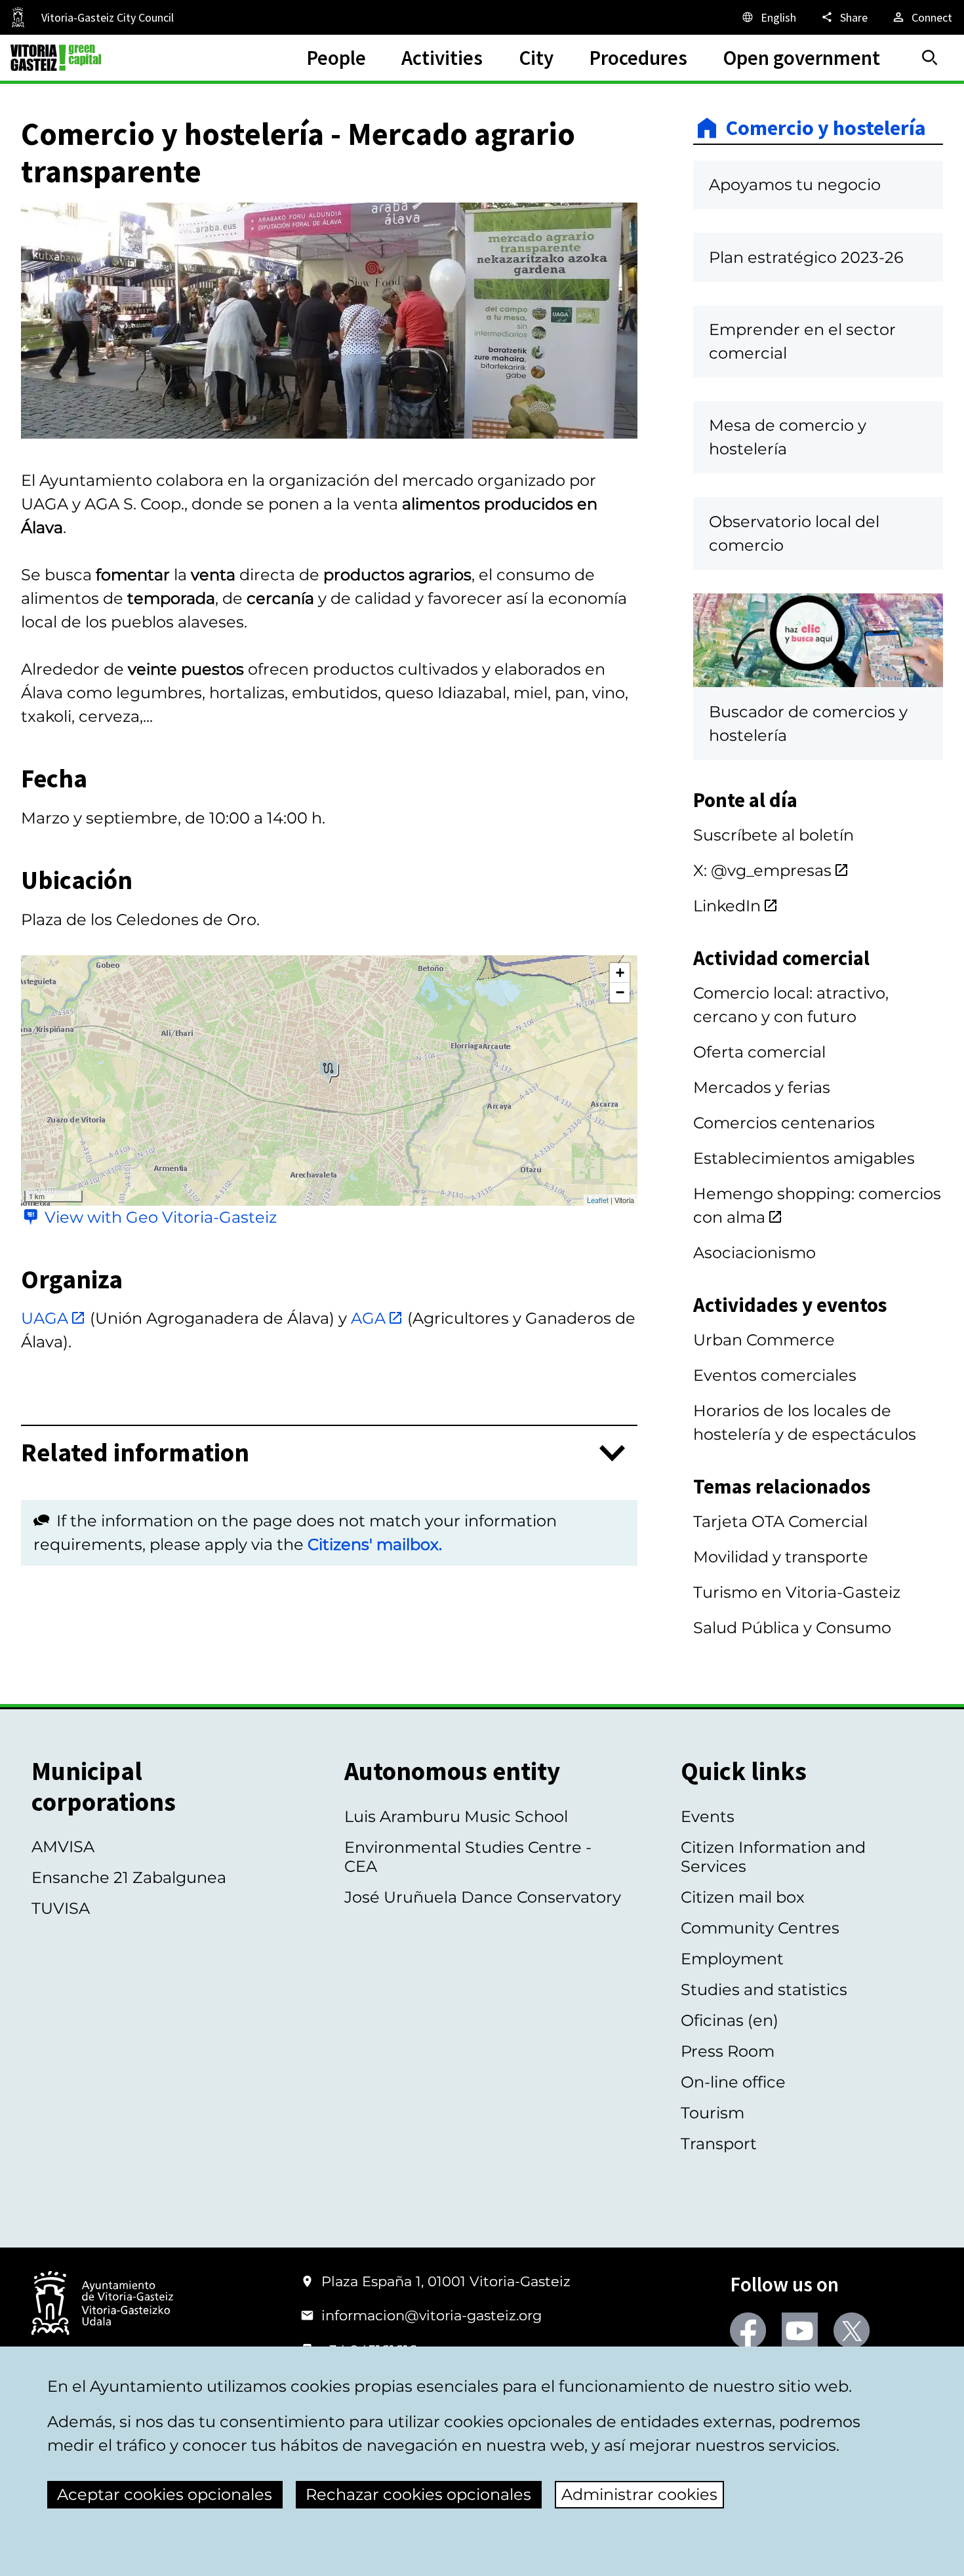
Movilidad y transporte (781, 1557)
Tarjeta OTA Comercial (780, 1521)
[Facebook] (748, 2330)
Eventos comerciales (775, 1375)
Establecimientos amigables (804, 1158)
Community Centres (760, 1928)
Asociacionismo (754, 1253)
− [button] (620, 992)
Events (708, 1816)
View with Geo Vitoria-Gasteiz (161, 1217)
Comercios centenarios (784, 1123)
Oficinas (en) (730, 2020)
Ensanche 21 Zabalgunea (129, 1877)
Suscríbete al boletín (773, 835)
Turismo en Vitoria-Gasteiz (797, 1592)
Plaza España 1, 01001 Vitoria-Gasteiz (446, 2281)
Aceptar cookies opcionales (165, 2494)
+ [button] (620, 973)
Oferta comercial (759, 1052)
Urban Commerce (764, 1340)
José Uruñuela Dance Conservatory (483, 1897)
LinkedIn (727, 906)
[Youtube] (800, 2330)
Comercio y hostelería (826, 128)
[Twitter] (852, 2330)
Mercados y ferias (762, 1087)
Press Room (728, 2051)
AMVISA (63, 1847)
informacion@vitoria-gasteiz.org (432, 2315)
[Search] (930, 58)
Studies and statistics (764, 1990)
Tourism (713, 2113)
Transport (719, 2144)
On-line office (733, 2082)
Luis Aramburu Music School (456, 1816)
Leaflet (598, 1200)
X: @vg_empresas (762, 870)
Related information (135, 1453)
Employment (732, 1959)
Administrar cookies (639, 2494)
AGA (368, 1318)
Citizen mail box (743, 1897)
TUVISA (61, 1908)
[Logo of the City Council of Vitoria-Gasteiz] (102, 2304)
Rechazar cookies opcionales (418, 2494)
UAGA (45, 1318)
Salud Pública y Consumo (792, 1628)
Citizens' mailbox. (375, 1544)
